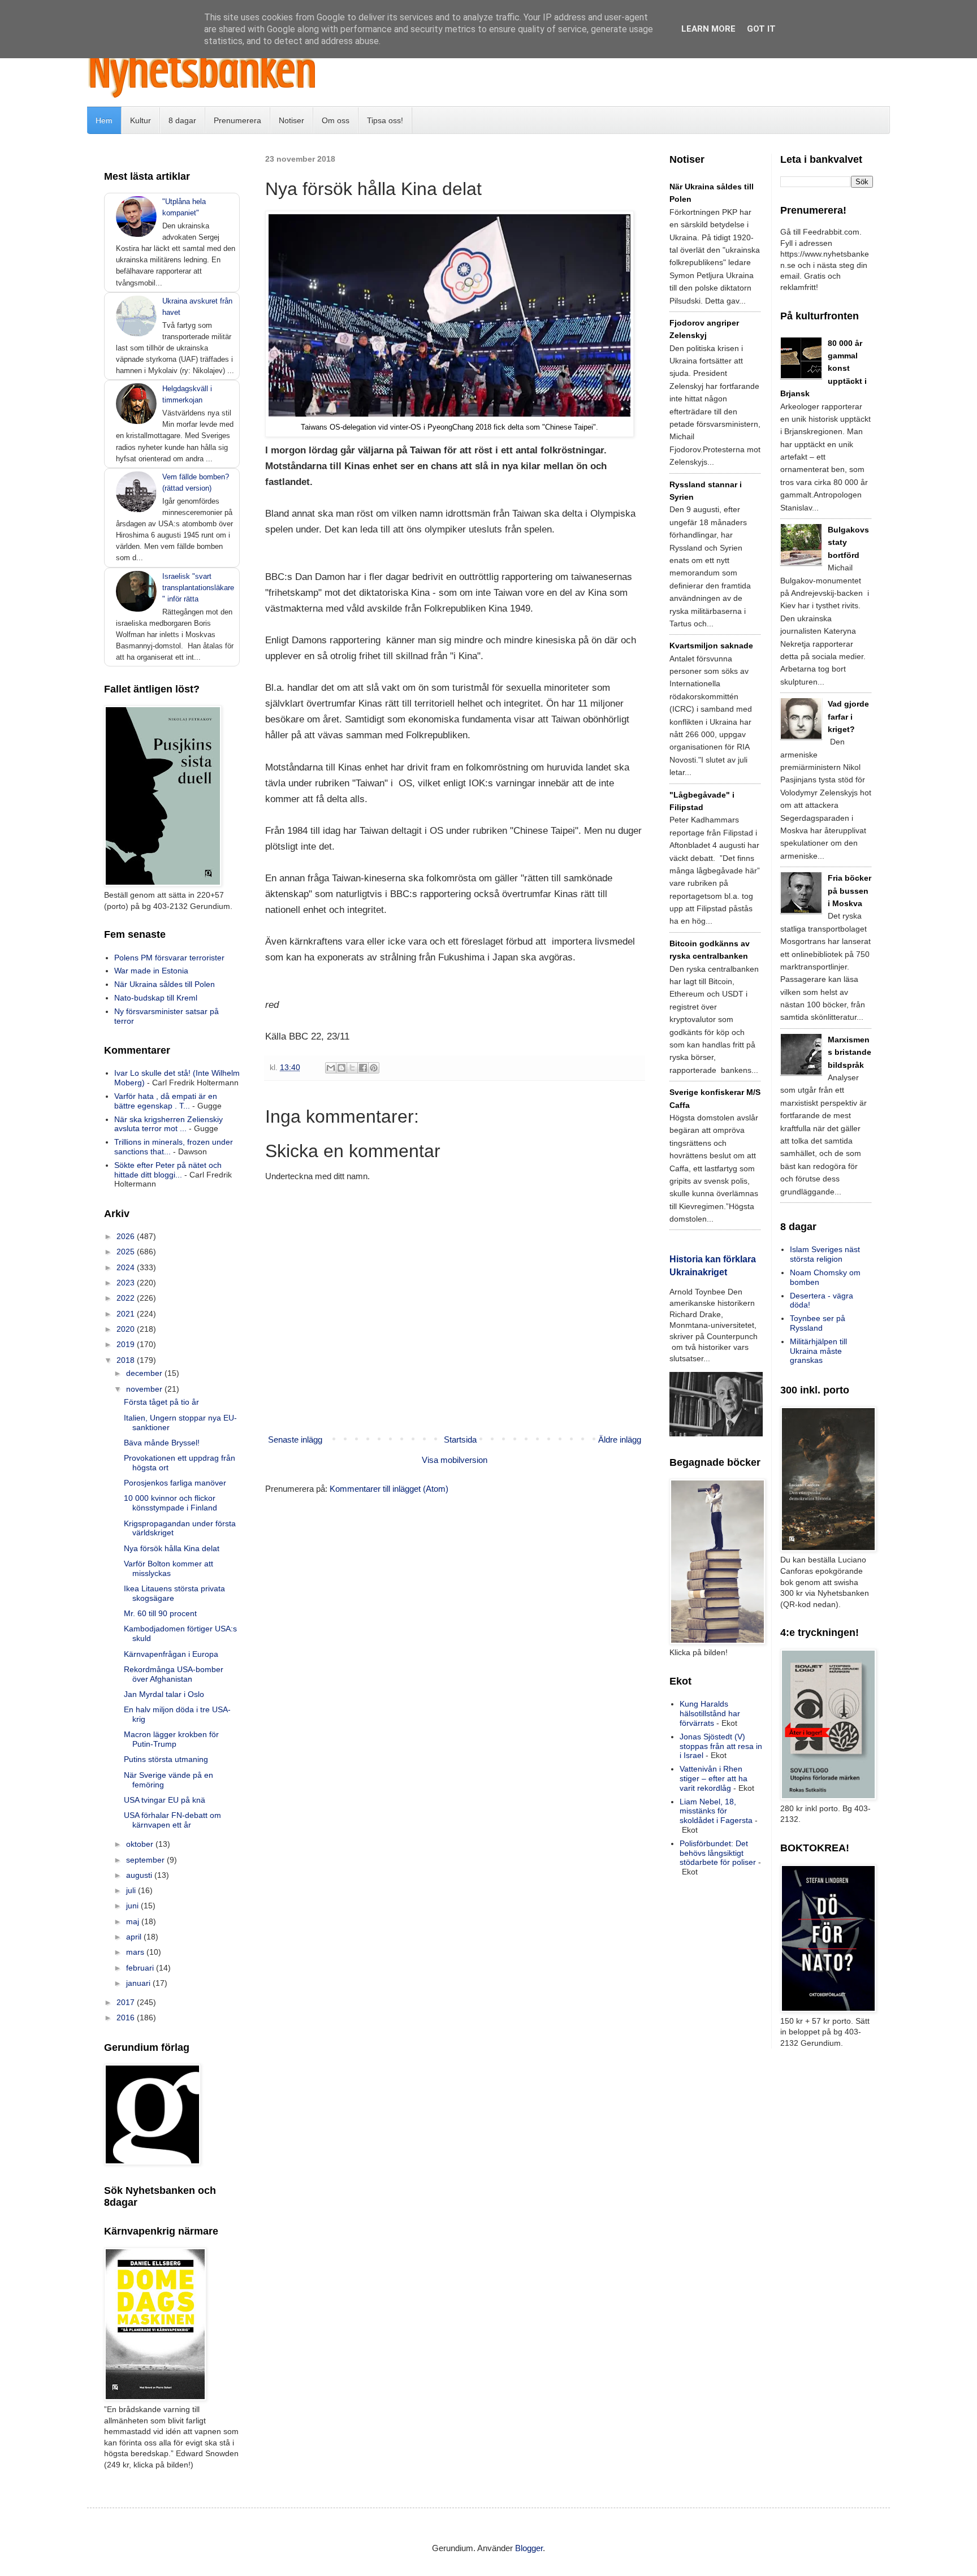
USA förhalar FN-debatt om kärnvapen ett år (172, 1820)
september (146, 1860)
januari (139, 1983)
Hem (104, 120)
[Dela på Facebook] (363, 1068)
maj (134, 1921)
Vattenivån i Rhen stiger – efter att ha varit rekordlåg (714, 1778)
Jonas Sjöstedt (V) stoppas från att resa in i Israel (721, 1746)
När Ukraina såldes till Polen (165, 984)
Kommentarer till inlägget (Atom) (389, 1489)
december (145, 1373)
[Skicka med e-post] (331, 1068)
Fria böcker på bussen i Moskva (850, 891)
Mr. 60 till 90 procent (160, 1613)
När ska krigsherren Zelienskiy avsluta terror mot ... (168, 1124)
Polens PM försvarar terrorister (169, 958)
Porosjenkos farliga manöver (175, 1483)
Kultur (141, 120)
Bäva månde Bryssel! (162, 1443)
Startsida (460, 1439)
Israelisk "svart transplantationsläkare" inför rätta (198, 588)
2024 (127, 1267)
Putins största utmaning (166, 1759)
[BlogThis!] (341, 1068)
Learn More (708, 29)
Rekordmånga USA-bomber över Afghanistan (174, 1674)
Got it (761, 29)
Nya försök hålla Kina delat (172, 1548)
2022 (127, 1298)
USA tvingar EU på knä (165, 1800)
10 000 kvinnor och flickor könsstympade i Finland (170, 1503)
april (135, 1937)
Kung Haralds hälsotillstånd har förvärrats (710, 1713)
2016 (127, 2017)
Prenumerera (237, 120)
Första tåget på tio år (161, 1402)
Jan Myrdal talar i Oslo (164, 1694)
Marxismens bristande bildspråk (850, 1052)
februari (141, 1968)
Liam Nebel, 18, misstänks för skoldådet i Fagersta (716, 1811)
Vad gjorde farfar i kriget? (848, 716)
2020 (127, 1329)
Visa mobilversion (455, 1460)
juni (133, 1906)
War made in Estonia (151, 971)
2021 (127, 1314)
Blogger (529, 2548)
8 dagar (182, 120)
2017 (127, 2002)
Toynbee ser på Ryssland (818, 1323)
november (145, 1389)
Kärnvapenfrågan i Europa (171, 1654)
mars (136, 1952)
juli (132, 1890)
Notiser (291, 120)
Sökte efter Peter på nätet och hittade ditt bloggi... (168, 1170)
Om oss (336, 120)
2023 (127, 1283)
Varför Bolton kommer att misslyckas (168, 1568)
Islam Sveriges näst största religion (825, 1254)
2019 (127, 1344)
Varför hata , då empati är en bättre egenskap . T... (166, 1101)
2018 (127, 1360)
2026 (127, 1236)
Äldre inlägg (620, 1439)
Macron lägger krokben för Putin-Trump (171, 1739)
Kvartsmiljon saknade (711, 646)
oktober (141, 1844)
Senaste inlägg (295, 1439)
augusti (140, 1875)
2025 (127, 1252)
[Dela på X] (352, 1068)
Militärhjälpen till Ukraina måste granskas (818, 1351)
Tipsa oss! (385, 120)
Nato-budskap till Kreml (156, 998)
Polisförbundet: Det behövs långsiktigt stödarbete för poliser (718, 1853)
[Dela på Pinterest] (374, 1068)
